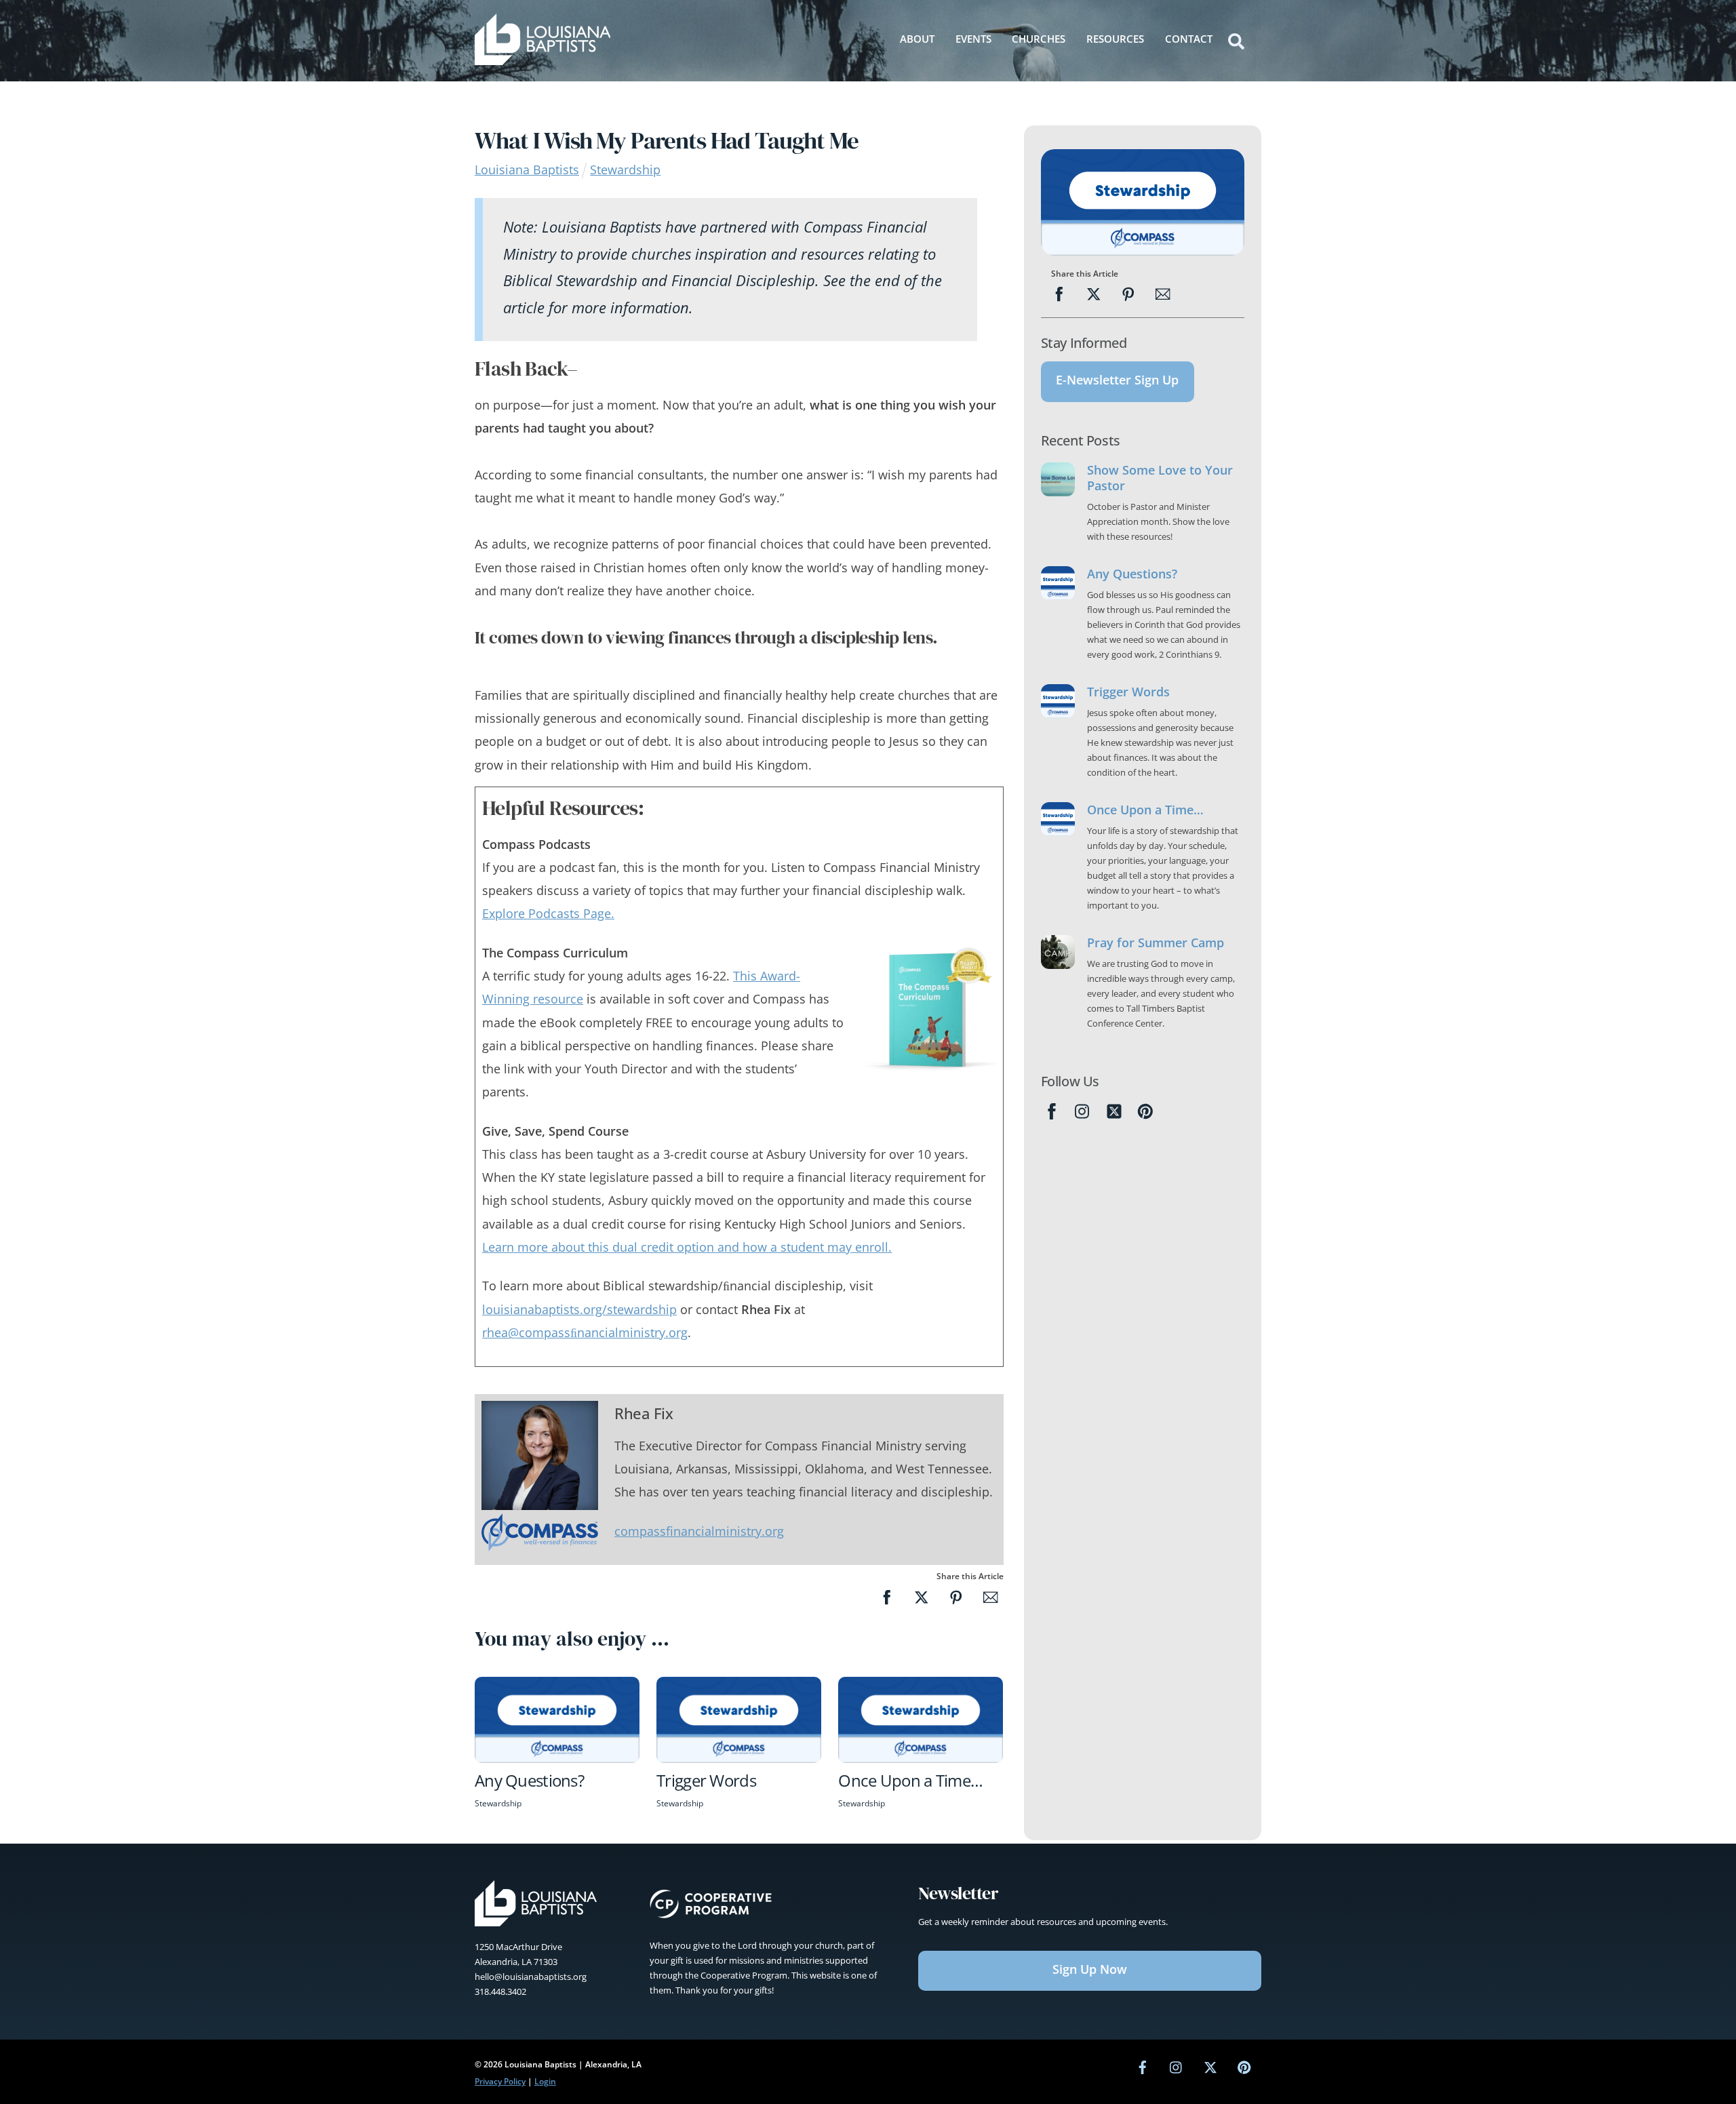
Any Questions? (529, 1780)
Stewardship (625, 170)
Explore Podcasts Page (548, 913)
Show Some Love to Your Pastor (1160, 478)
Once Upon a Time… (910, 1780)
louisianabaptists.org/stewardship (579, 1309)
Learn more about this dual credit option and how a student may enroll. (687, 1247)
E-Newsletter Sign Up (1117, 380)
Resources (1115, 39)
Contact (1189, 39)
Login (545, 2081)
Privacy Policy (500, 2081)
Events (973, 39)
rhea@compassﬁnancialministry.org (585, 1332)
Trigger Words (706, 1780)
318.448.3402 (500, 1991)
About (917, 39)
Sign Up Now (1090, 1969)
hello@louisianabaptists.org (531, 1977)
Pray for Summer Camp (1156, 943)
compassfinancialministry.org (699, 1531)
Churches (1039, 39)
